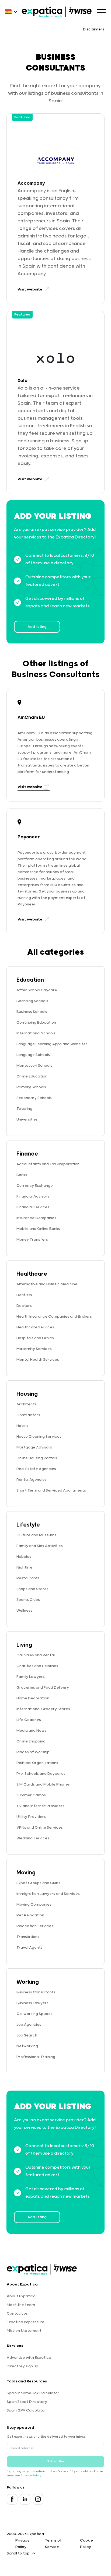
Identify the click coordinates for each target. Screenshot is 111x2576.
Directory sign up (22, 2366)
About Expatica (21, 2296)
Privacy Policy (31, 2476)
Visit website (30, 289)
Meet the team (21, 2305)
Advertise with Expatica (29, 2358)
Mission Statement (24, 2331)
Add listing (37, 627)
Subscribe (56, 2461)
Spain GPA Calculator (26, 2410)
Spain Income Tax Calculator (33, 2393)
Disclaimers (94, 29)
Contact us (17, 2313)
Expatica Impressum (25, 2322)
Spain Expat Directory (27, 2402)
